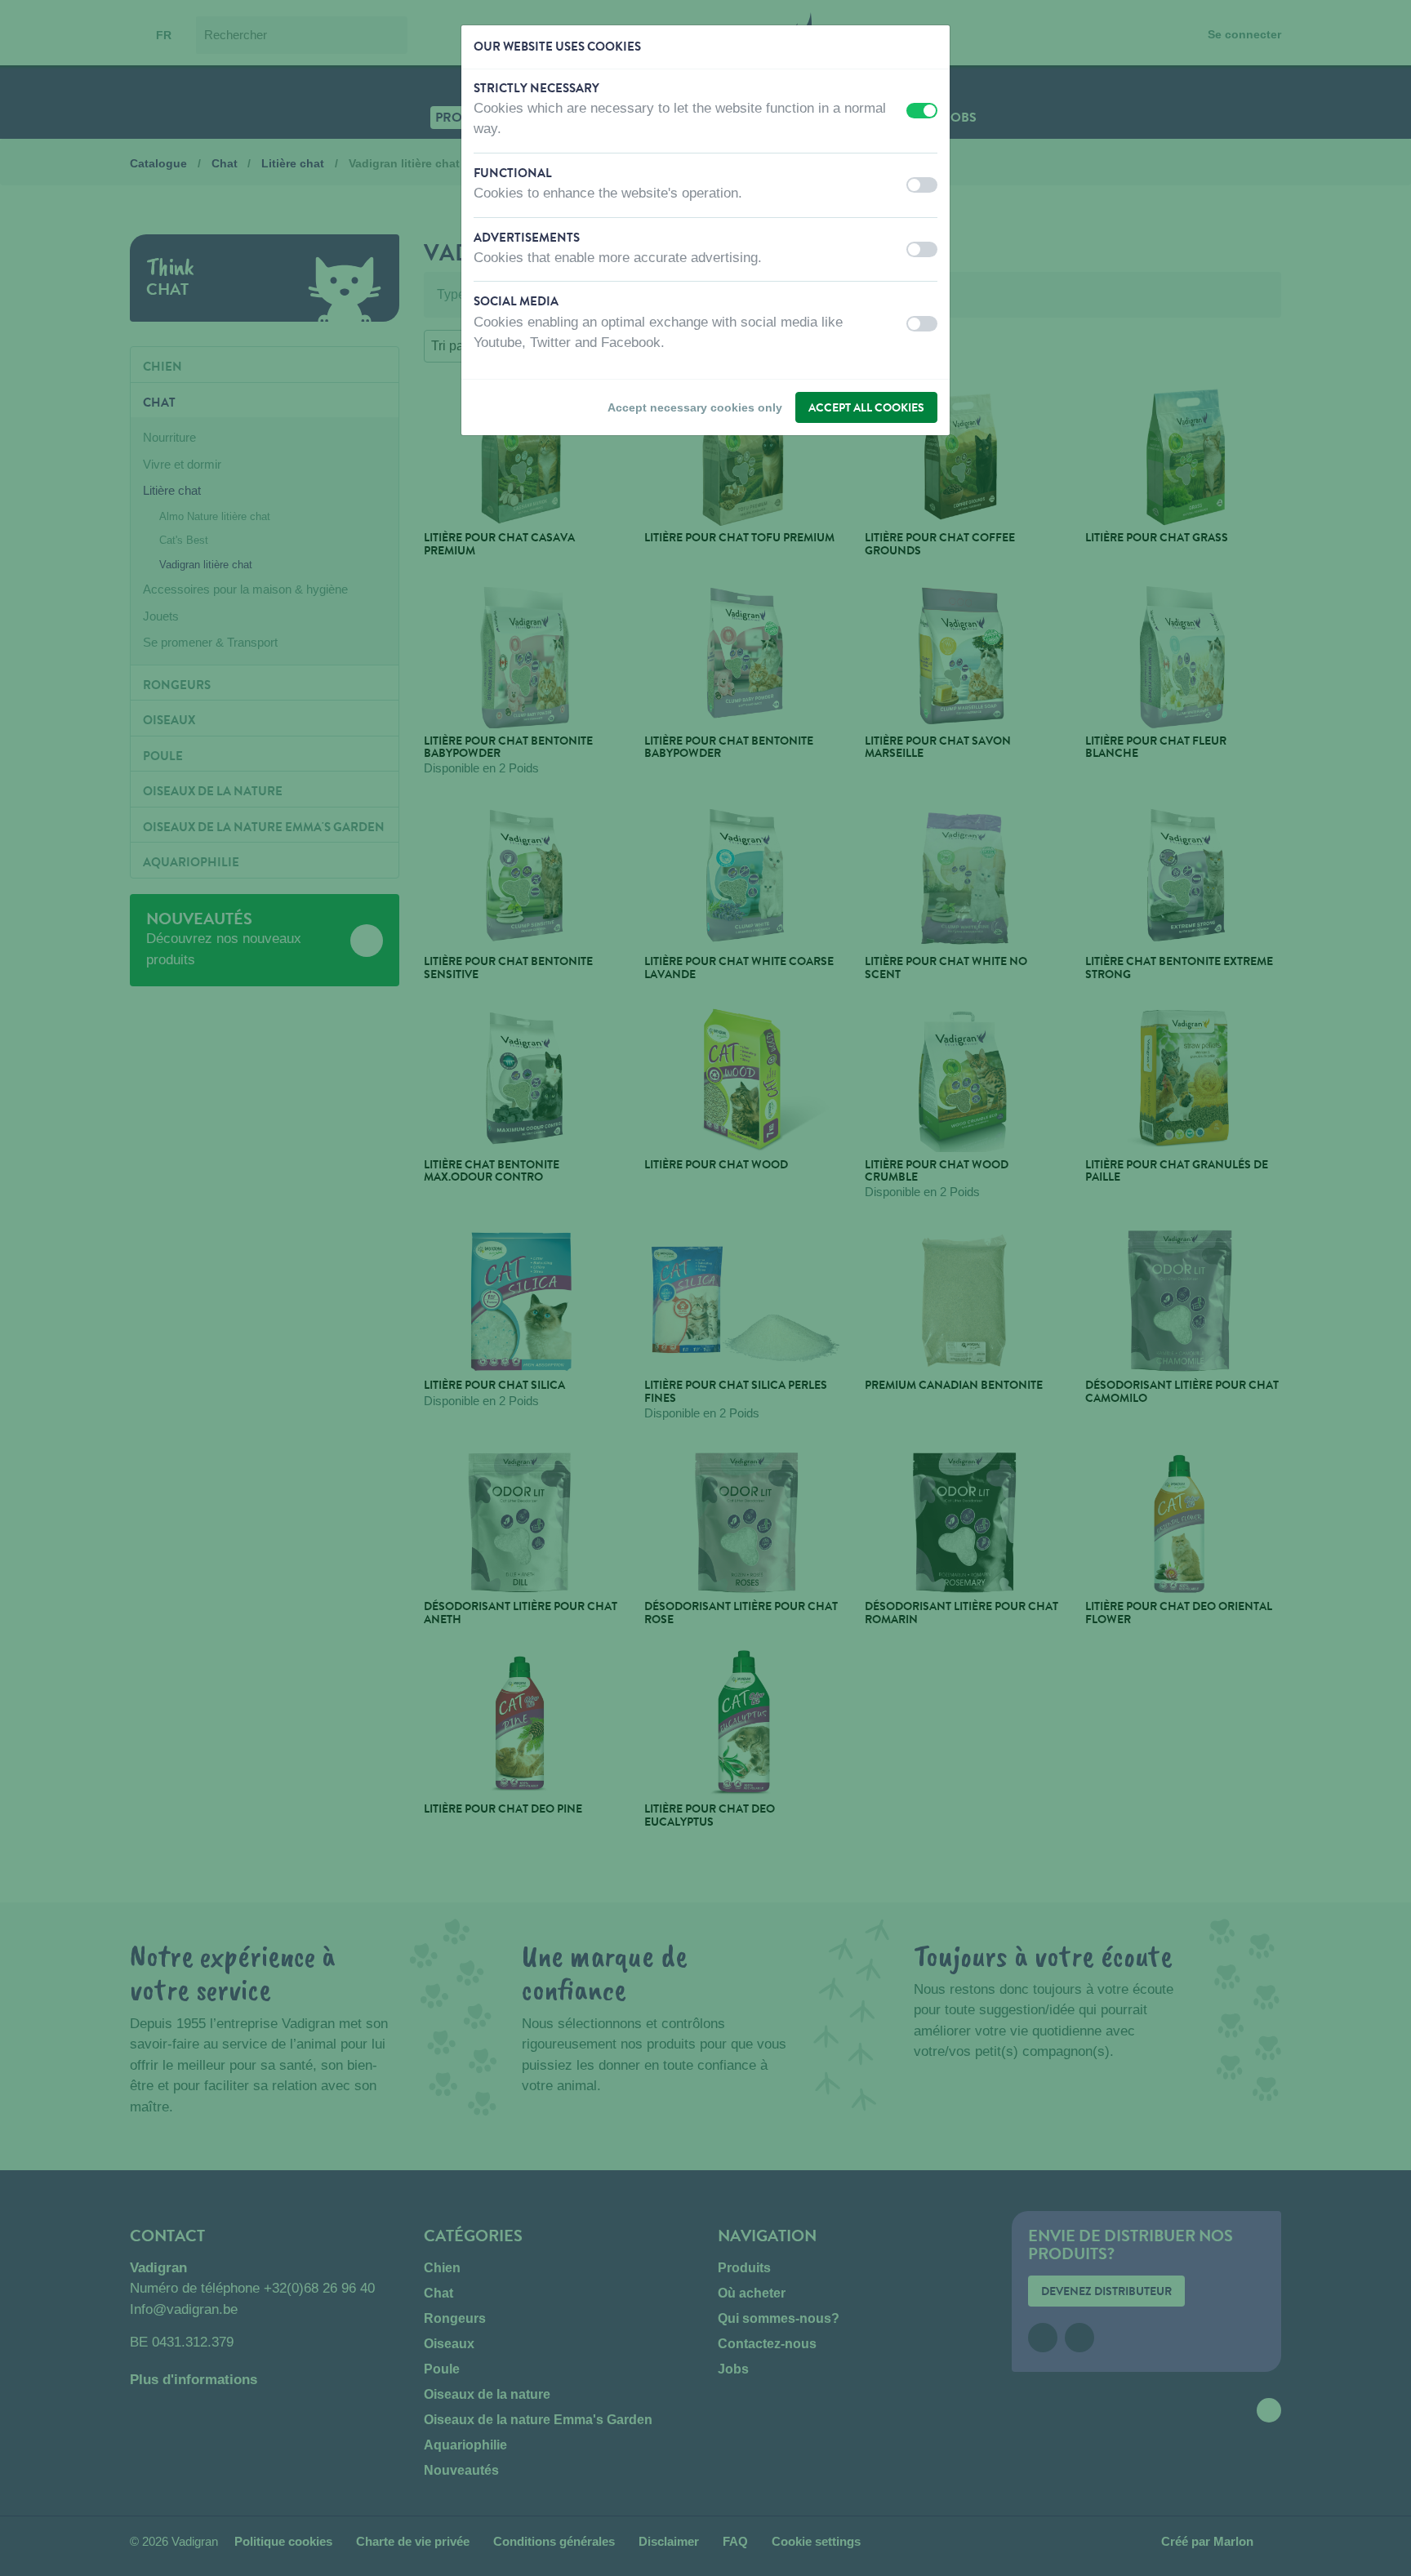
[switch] (922, 111)
